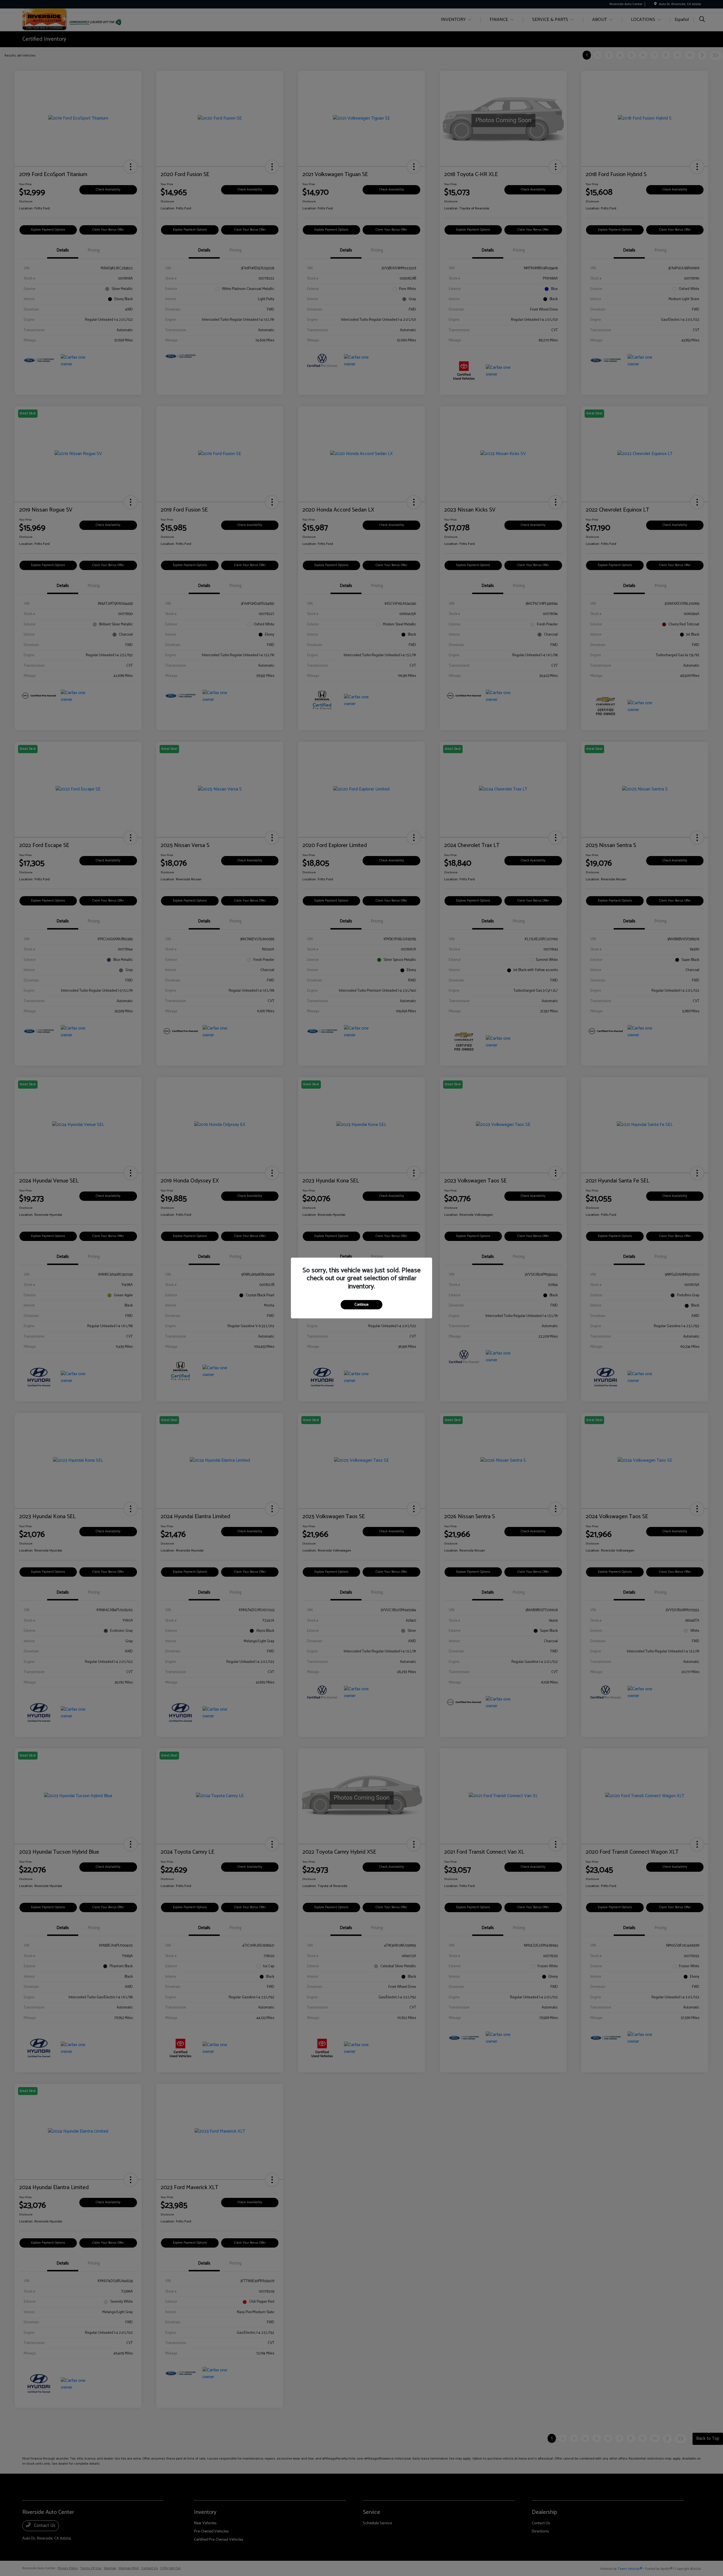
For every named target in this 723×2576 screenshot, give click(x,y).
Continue (361, 1305)
